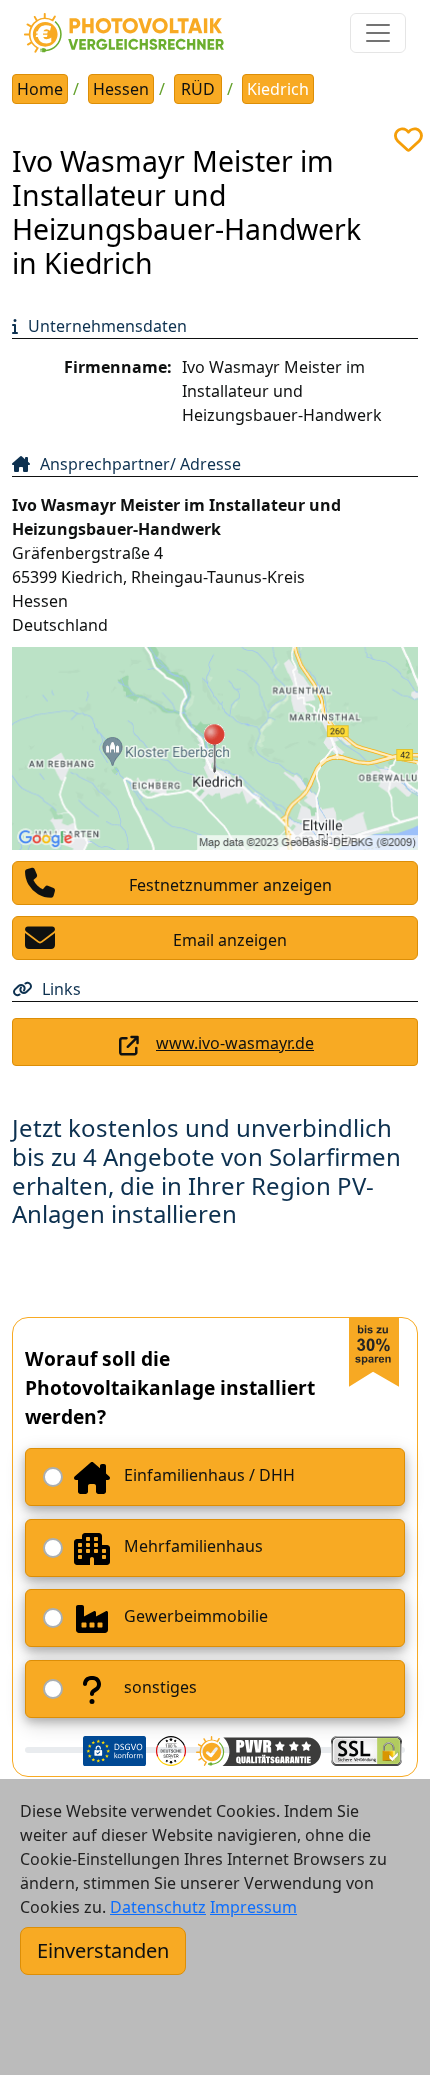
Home (40, 89)
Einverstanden (103, 1950)
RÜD (198, 89)
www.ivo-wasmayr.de (235, 1043)
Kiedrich (278, 89)
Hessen (121, 89)
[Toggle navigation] (378, 33)
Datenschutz (158, 1907)
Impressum (253, 1907)
